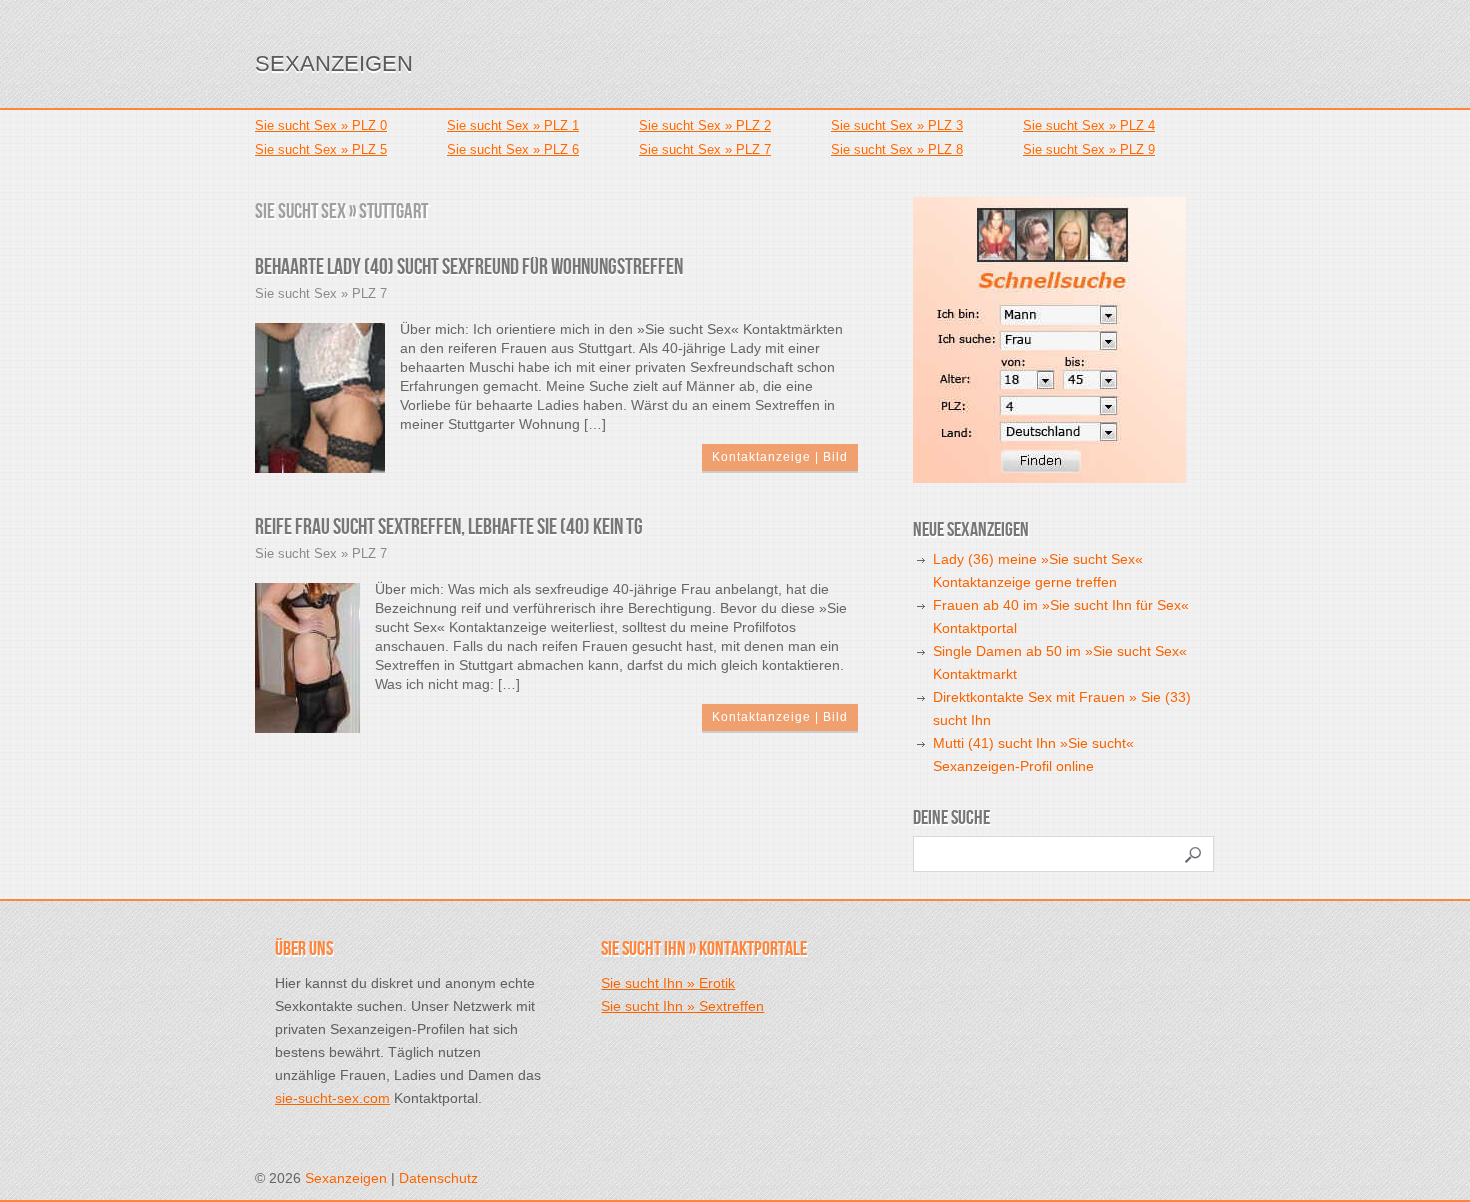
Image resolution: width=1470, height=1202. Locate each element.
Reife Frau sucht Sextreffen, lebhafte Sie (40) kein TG (449, 527)
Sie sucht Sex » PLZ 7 (705, 149)
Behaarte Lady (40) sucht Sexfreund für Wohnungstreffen (469, 267)
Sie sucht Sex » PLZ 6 (513, 149)
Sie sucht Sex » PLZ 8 (897, 149)
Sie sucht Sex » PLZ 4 (1089, 125)
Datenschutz (438, 1178)
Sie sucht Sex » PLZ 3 (897, 125)
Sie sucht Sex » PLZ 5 (321, 149)
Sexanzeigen (334, 63)
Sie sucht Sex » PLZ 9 (1089, 149)
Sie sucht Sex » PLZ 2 (705, 125)
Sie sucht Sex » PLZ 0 (321, 125)
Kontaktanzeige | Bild (780, 457)
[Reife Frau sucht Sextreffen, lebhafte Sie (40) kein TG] (307, 656)
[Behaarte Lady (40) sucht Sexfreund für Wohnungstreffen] (320, 396)
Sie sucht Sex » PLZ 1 (513, 125)
